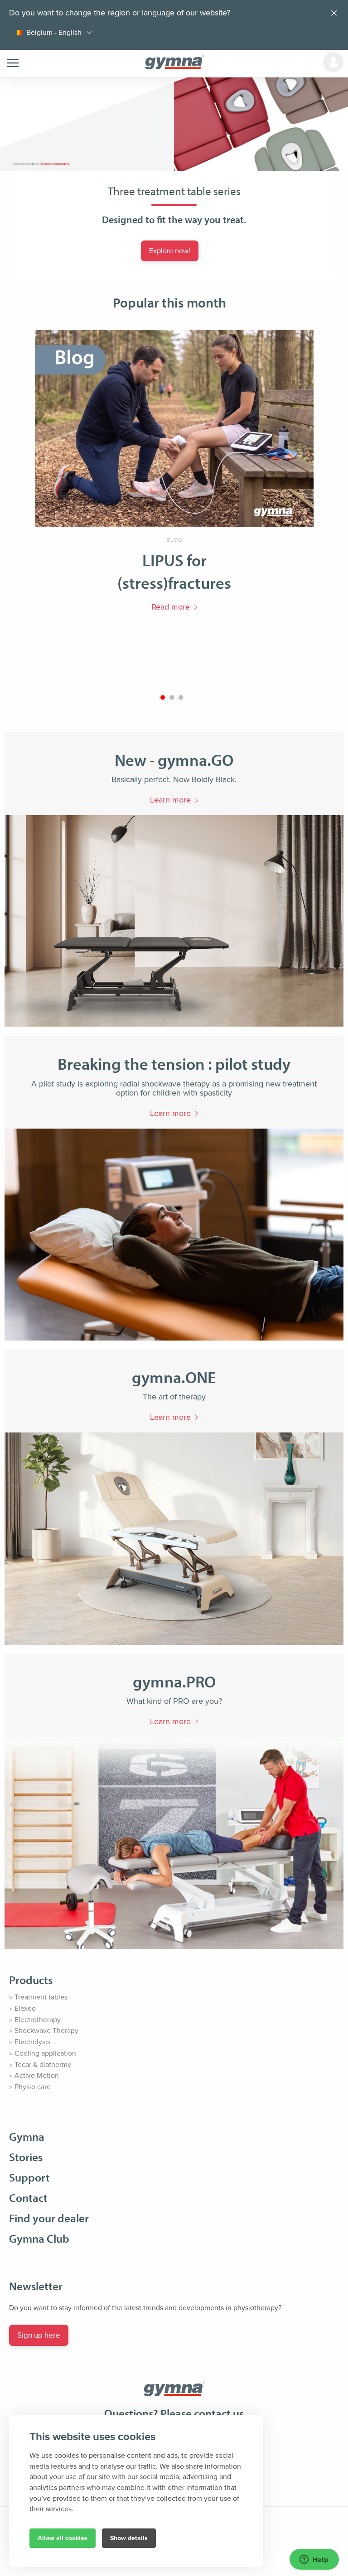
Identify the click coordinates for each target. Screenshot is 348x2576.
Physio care (33, 2087)
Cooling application (45, 2053)
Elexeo (25, 2009)
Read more (171, 607)
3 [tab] (181, 697)
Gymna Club (39, 2238)
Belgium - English (54, 33)
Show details (129, 2538)
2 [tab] (172, 697)
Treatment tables (41, 1997)
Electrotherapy (38, 2020)
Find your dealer (49, 2218)
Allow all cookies (63, 2538)
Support (29, 2177)
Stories (26, 2157)
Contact (28, 2198)
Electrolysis (32, 2042)
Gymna (27, 2136)
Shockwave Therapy (46, 2031)
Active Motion (37, 2076)
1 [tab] (163, 697)
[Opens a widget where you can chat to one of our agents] (314, 2560)
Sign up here (39, 2335)
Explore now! (170, 251)
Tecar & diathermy (43, 2065)
